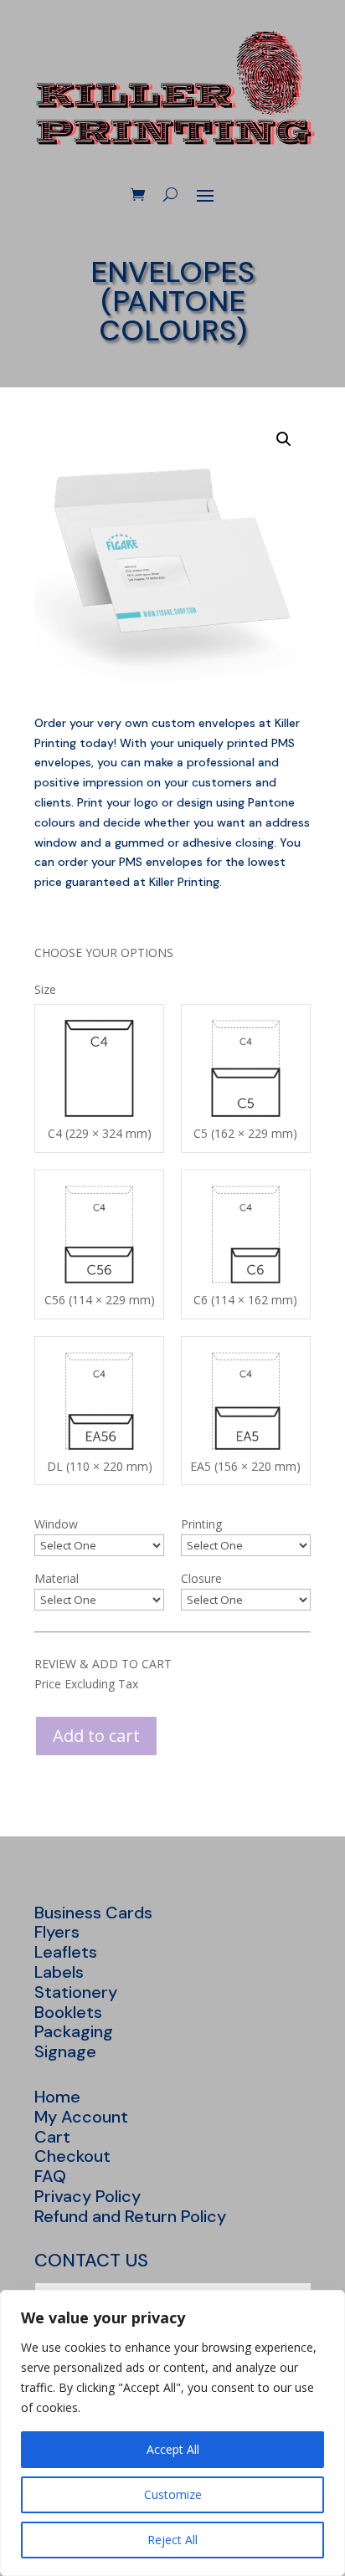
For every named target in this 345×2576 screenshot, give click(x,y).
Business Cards (93, 1913)
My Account (81, 2117)
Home (57, 2097)
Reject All (172, 2540)
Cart (52, 2137)
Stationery (76, 1992)
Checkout (72, 2156)
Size (45, 989)
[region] (172, 2433)
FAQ (50, 2176)
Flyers (57, 1932)
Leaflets (66, 1952)
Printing (201, 1524)
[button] (284, 439)
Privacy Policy (88, 2196)
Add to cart (96, 1736)
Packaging (74, 2031)
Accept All (173, 2449)
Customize (173, 2494)
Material (57, 1578)
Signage (65, 2051)
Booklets (68, 2012)
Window (56, 1524)
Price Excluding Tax (86, 1684)
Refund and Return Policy (130, 2216)
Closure (201, 1578)
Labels (59, 1972)
